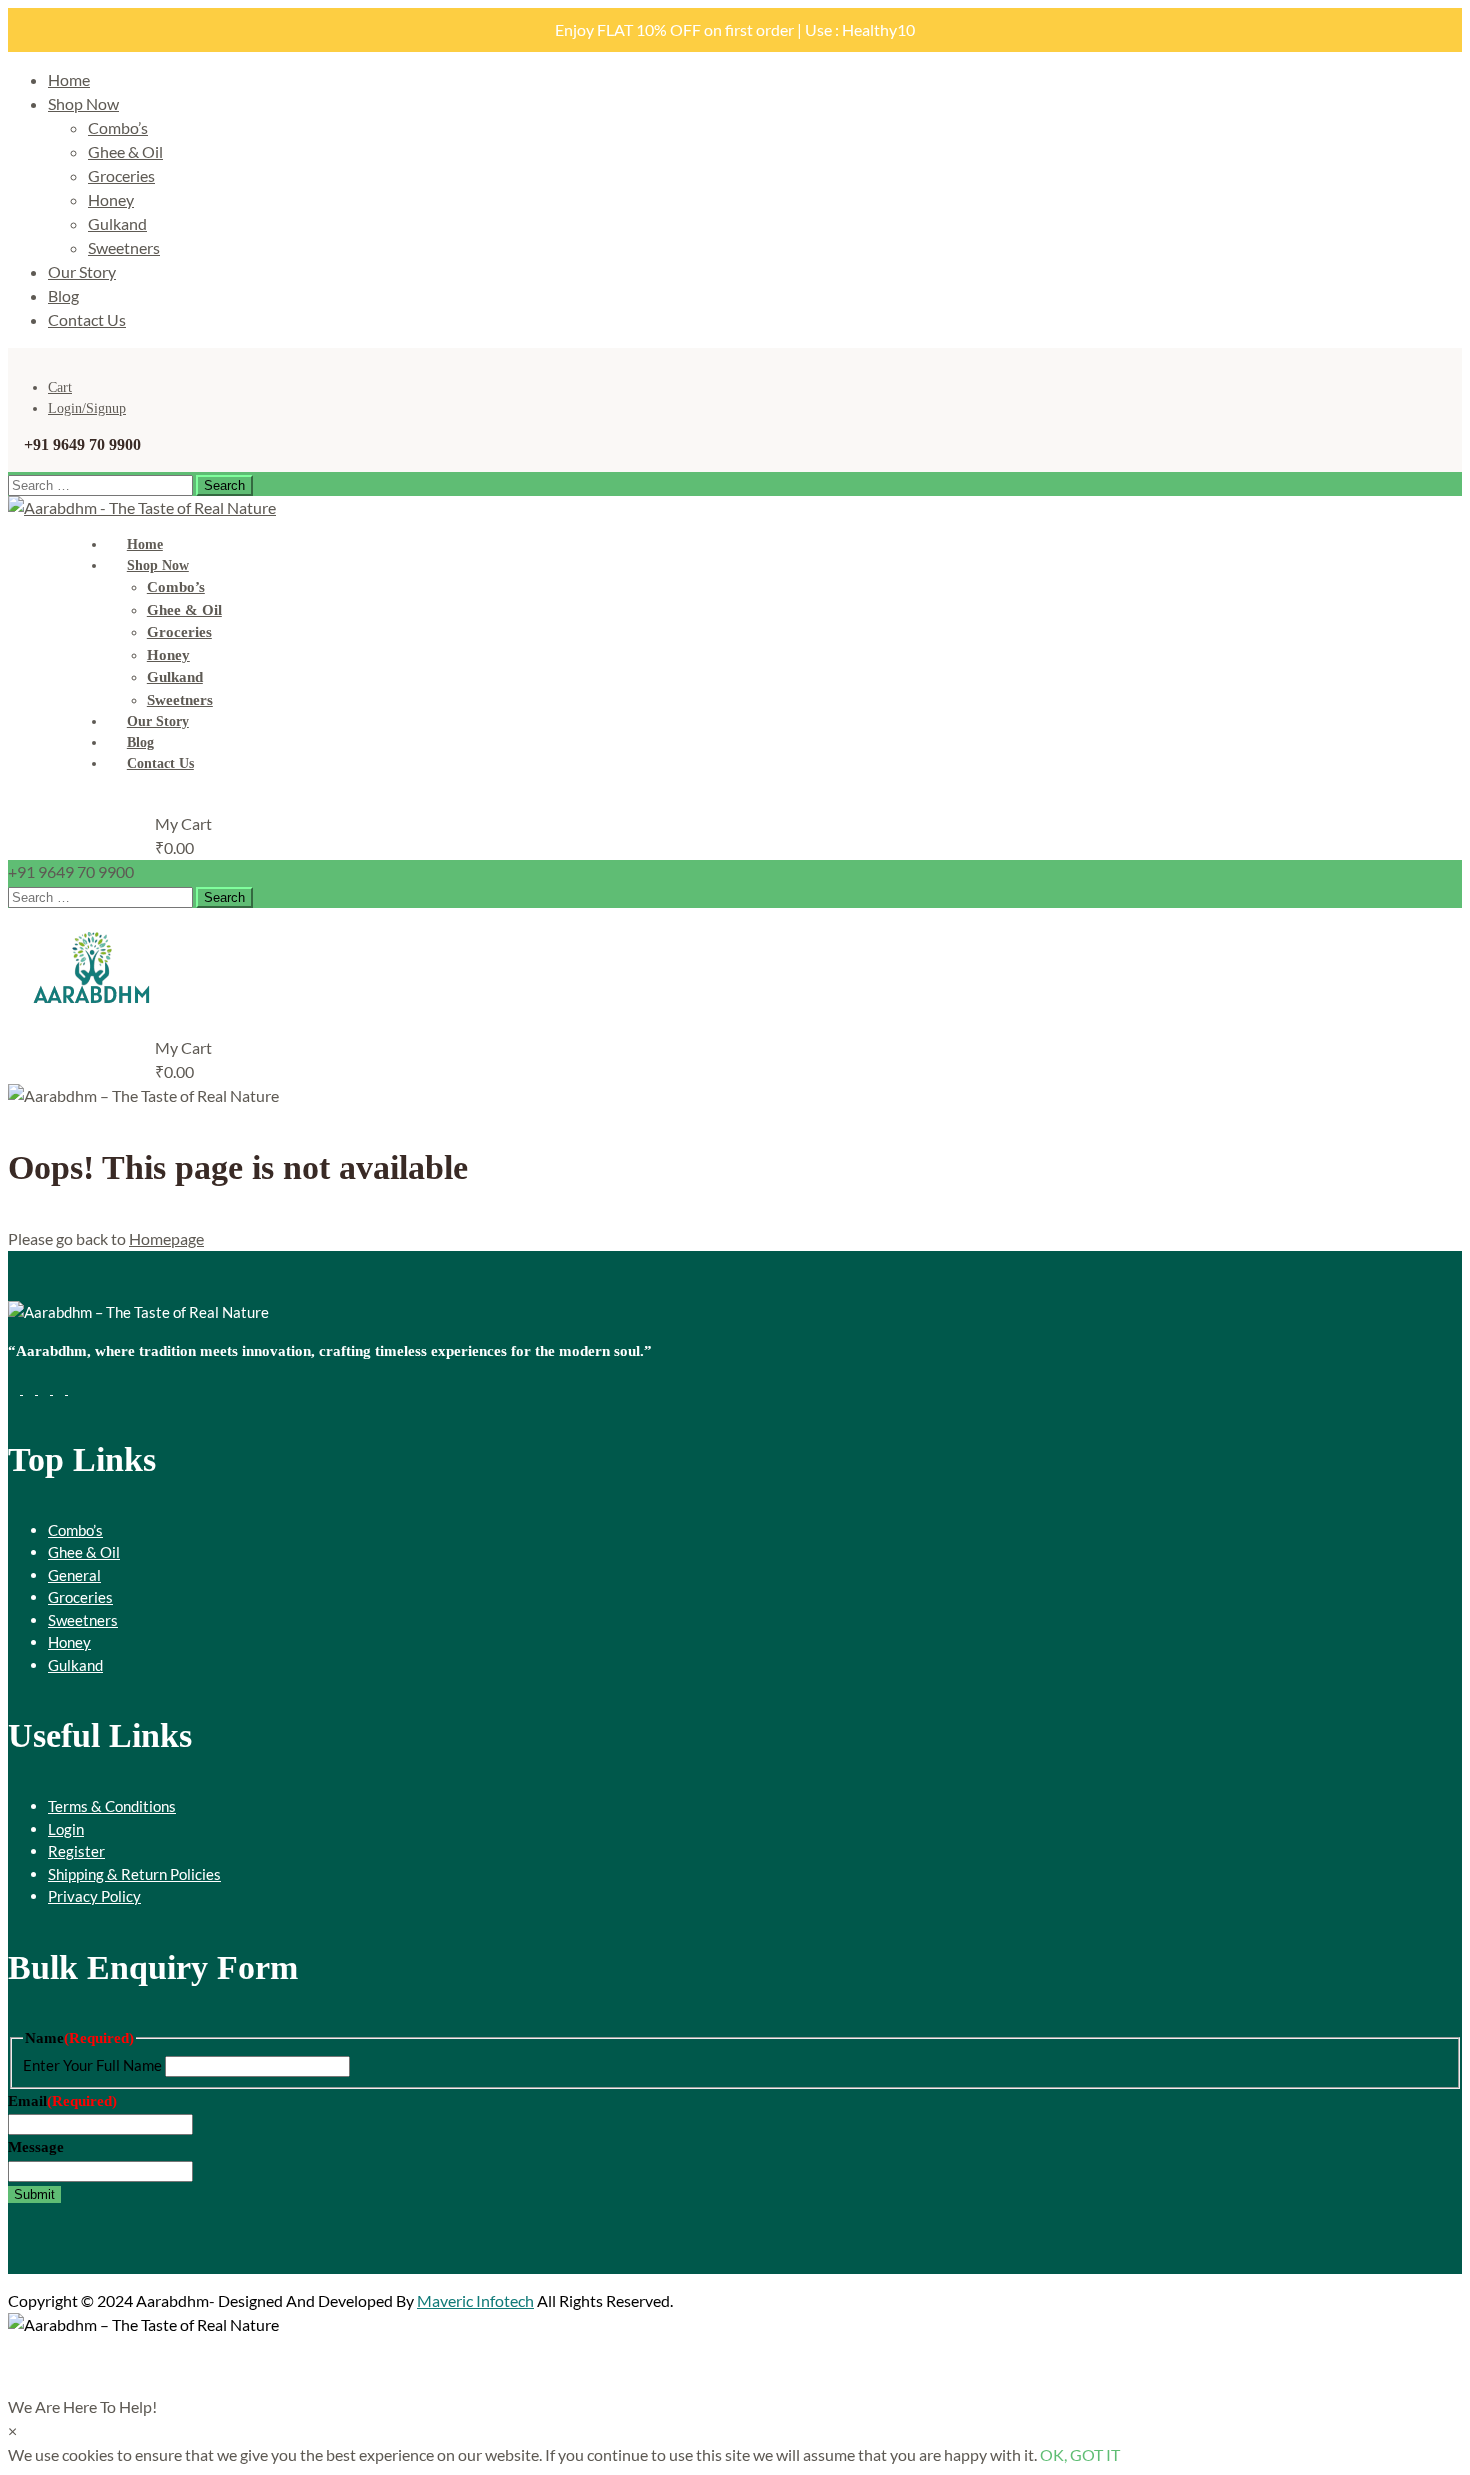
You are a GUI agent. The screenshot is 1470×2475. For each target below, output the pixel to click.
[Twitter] (30, 1388)
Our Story (82, 271)
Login (66, 1829)
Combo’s (118, 127)
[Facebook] (15, 1388)
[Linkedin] (74, 1388)
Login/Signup (87, 408)
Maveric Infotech (475, 2300)
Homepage (166, 1238)
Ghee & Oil (125, 151)
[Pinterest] (45, 1388)
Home (69, 79)
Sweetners (124, 247)
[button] (82, 2406)
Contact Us (87, 319)
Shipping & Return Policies (134, 1874)
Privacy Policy (94, 1896)
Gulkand (117, 223)
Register (76, 1851)
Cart (60, 387)
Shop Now (83, 103)
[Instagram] (60, 1388)
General (74, 1575)
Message (36, 2147)
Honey (111, 199)
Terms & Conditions (112, 1806)
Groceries (121, 175)
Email (62, 2101)
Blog (63, 295)
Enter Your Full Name (92, 2065)
